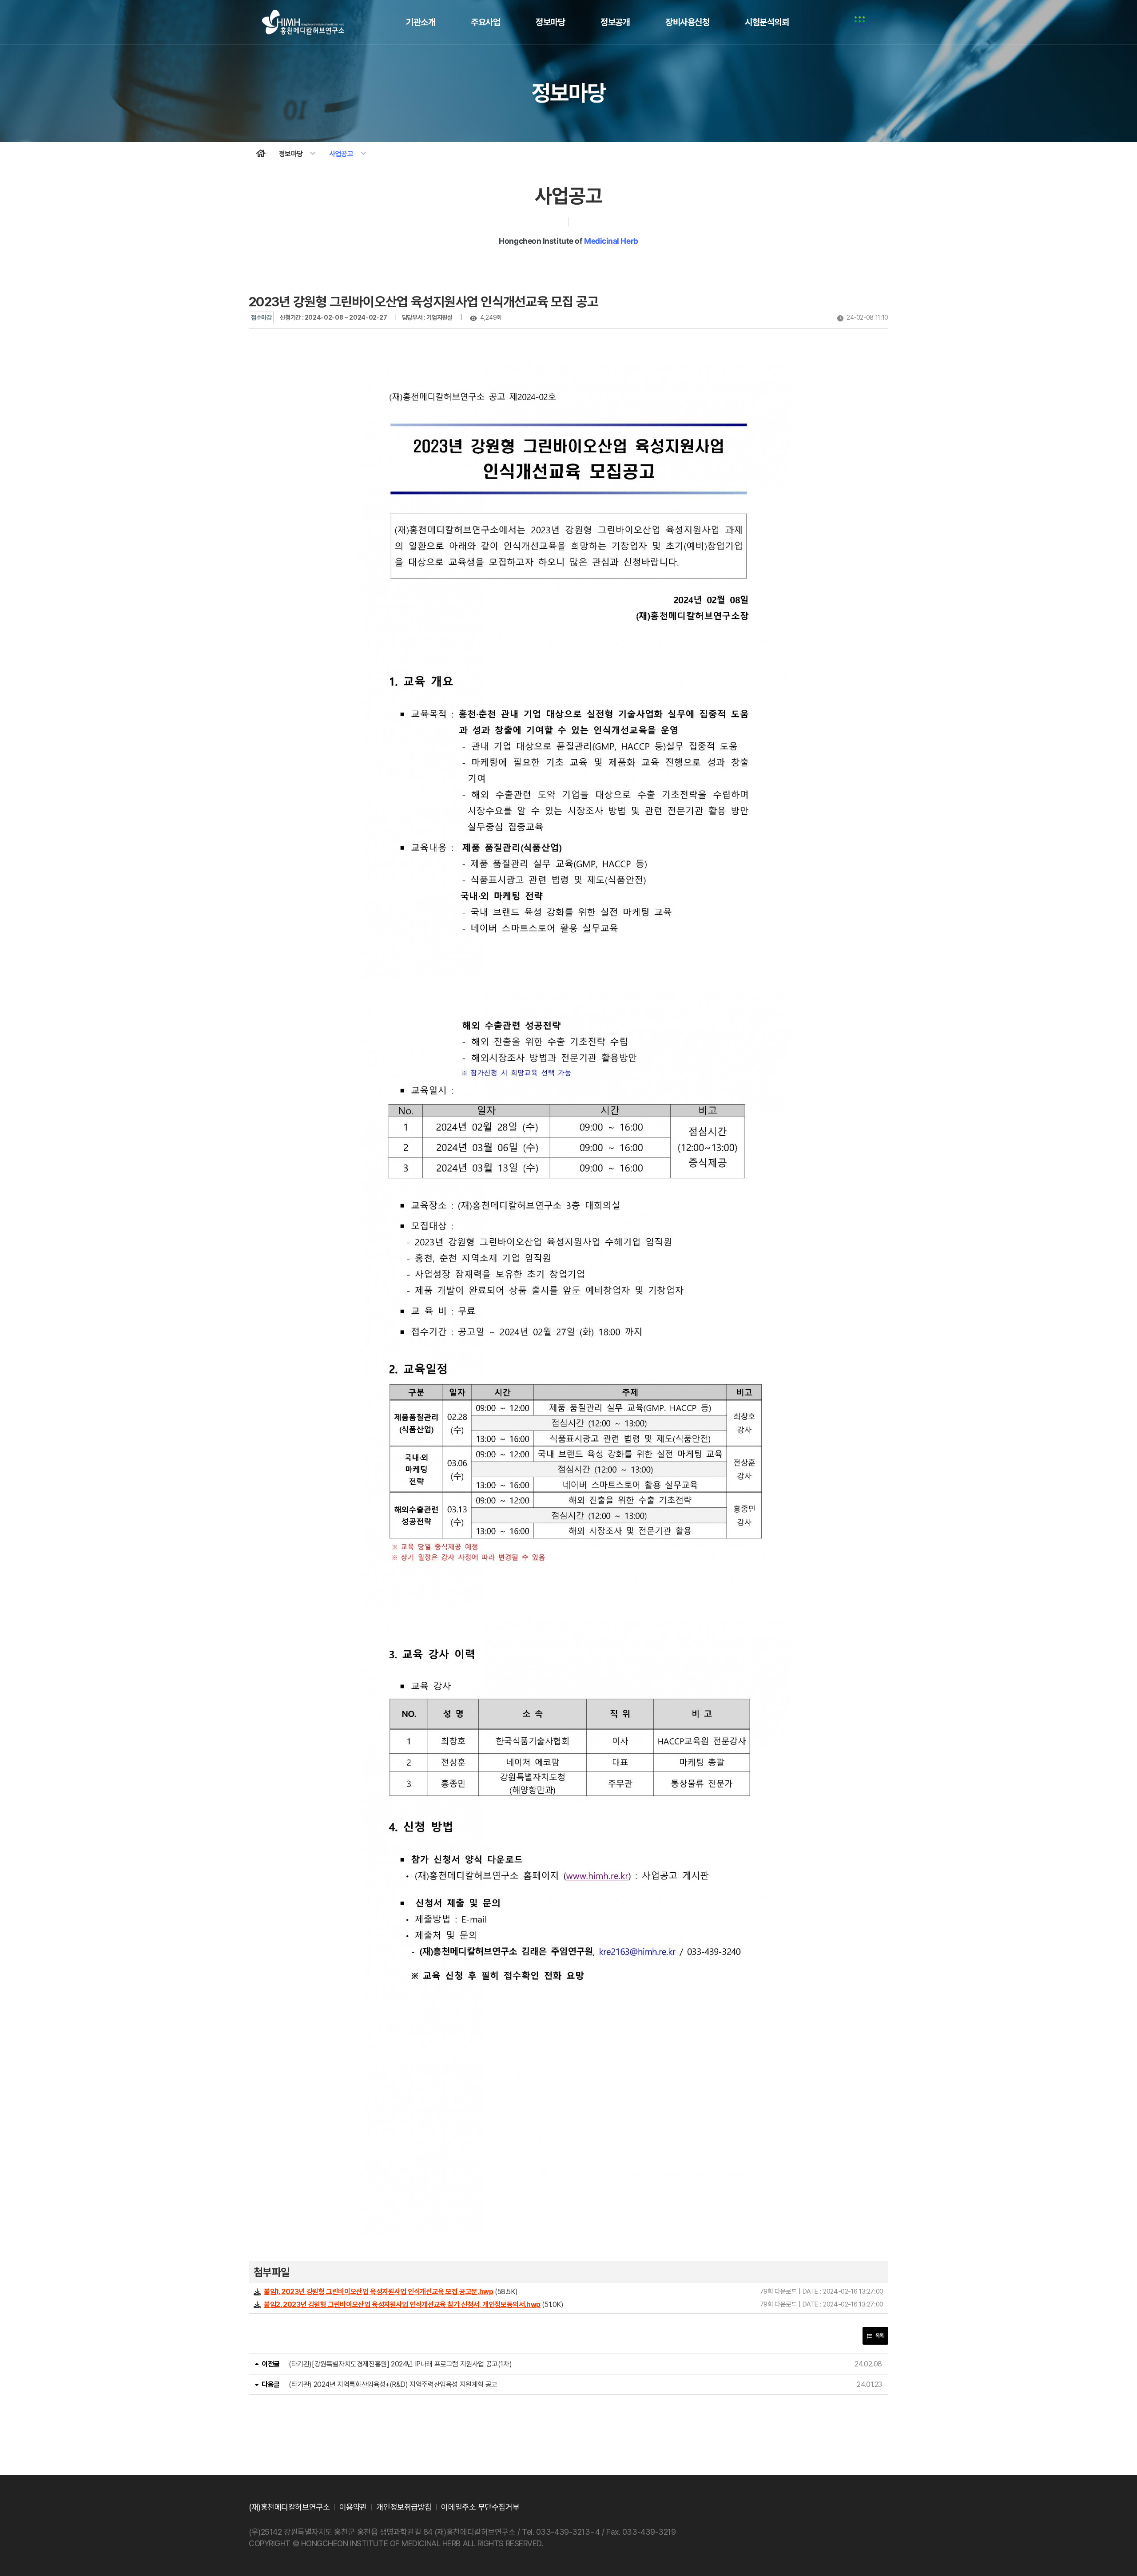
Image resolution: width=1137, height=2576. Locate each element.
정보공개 (615, 22)
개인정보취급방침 (404, 2507)
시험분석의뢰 (767, 22)
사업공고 (349, 154)
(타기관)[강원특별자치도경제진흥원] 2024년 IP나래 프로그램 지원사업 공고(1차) (400, 2364)
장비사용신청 (687, 22)
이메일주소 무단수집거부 (480, 2507)
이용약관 (353, 2507)
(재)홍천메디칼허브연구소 (304, 22)
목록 (879, 2336)
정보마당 (550, 22)
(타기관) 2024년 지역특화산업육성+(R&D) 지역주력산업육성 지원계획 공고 (393, 2384)
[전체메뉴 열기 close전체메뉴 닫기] (859, 22)
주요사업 (485, 22)
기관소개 (421, 22)
